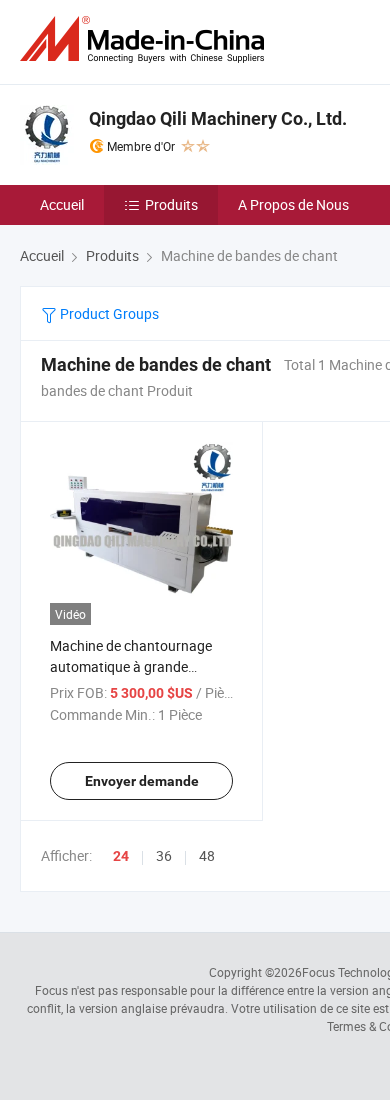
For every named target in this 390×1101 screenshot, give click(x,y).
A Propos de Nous (293, 204)
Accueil (62, 204)
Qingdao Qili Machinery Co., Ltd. (218, 118)
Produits (171, 204)
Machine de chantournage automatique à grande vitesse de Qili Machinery (131, 666)
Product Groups (108, 313)
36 (164, 855)
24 (121, 856)
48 (207, 855)
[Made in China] (146, 39)
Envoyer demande (142, 781)
